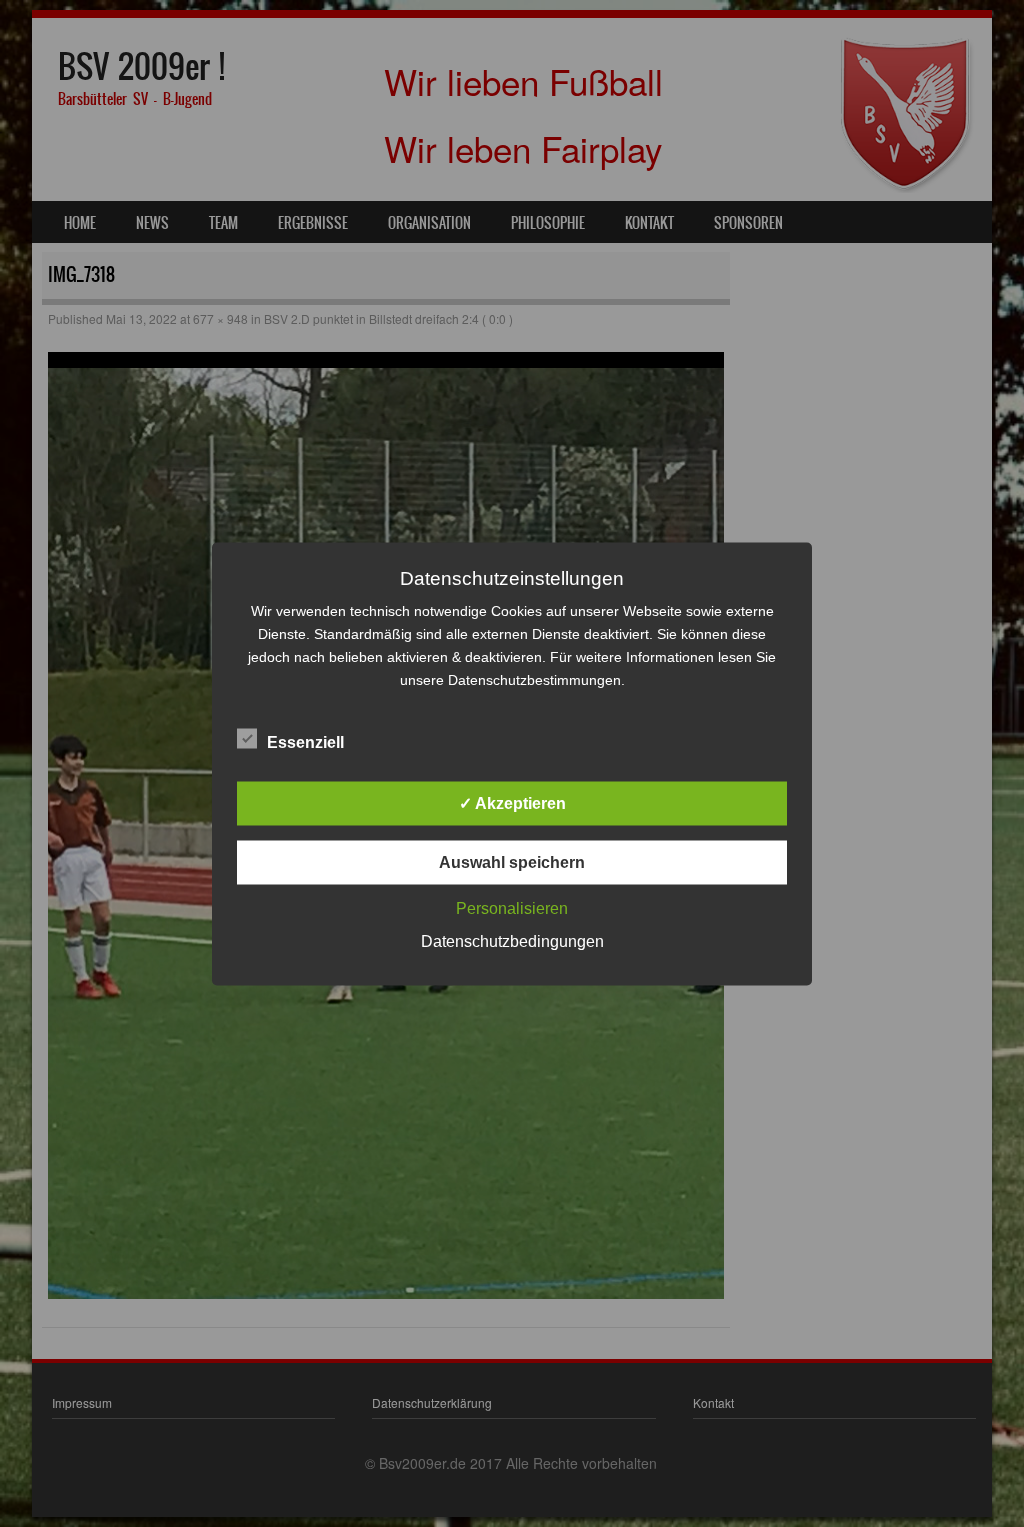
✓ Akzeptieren (512, 802)
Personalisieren (512, 907)
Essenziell (305, 741)
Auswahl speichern (512, 861)
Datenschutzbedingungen (512, 940)
